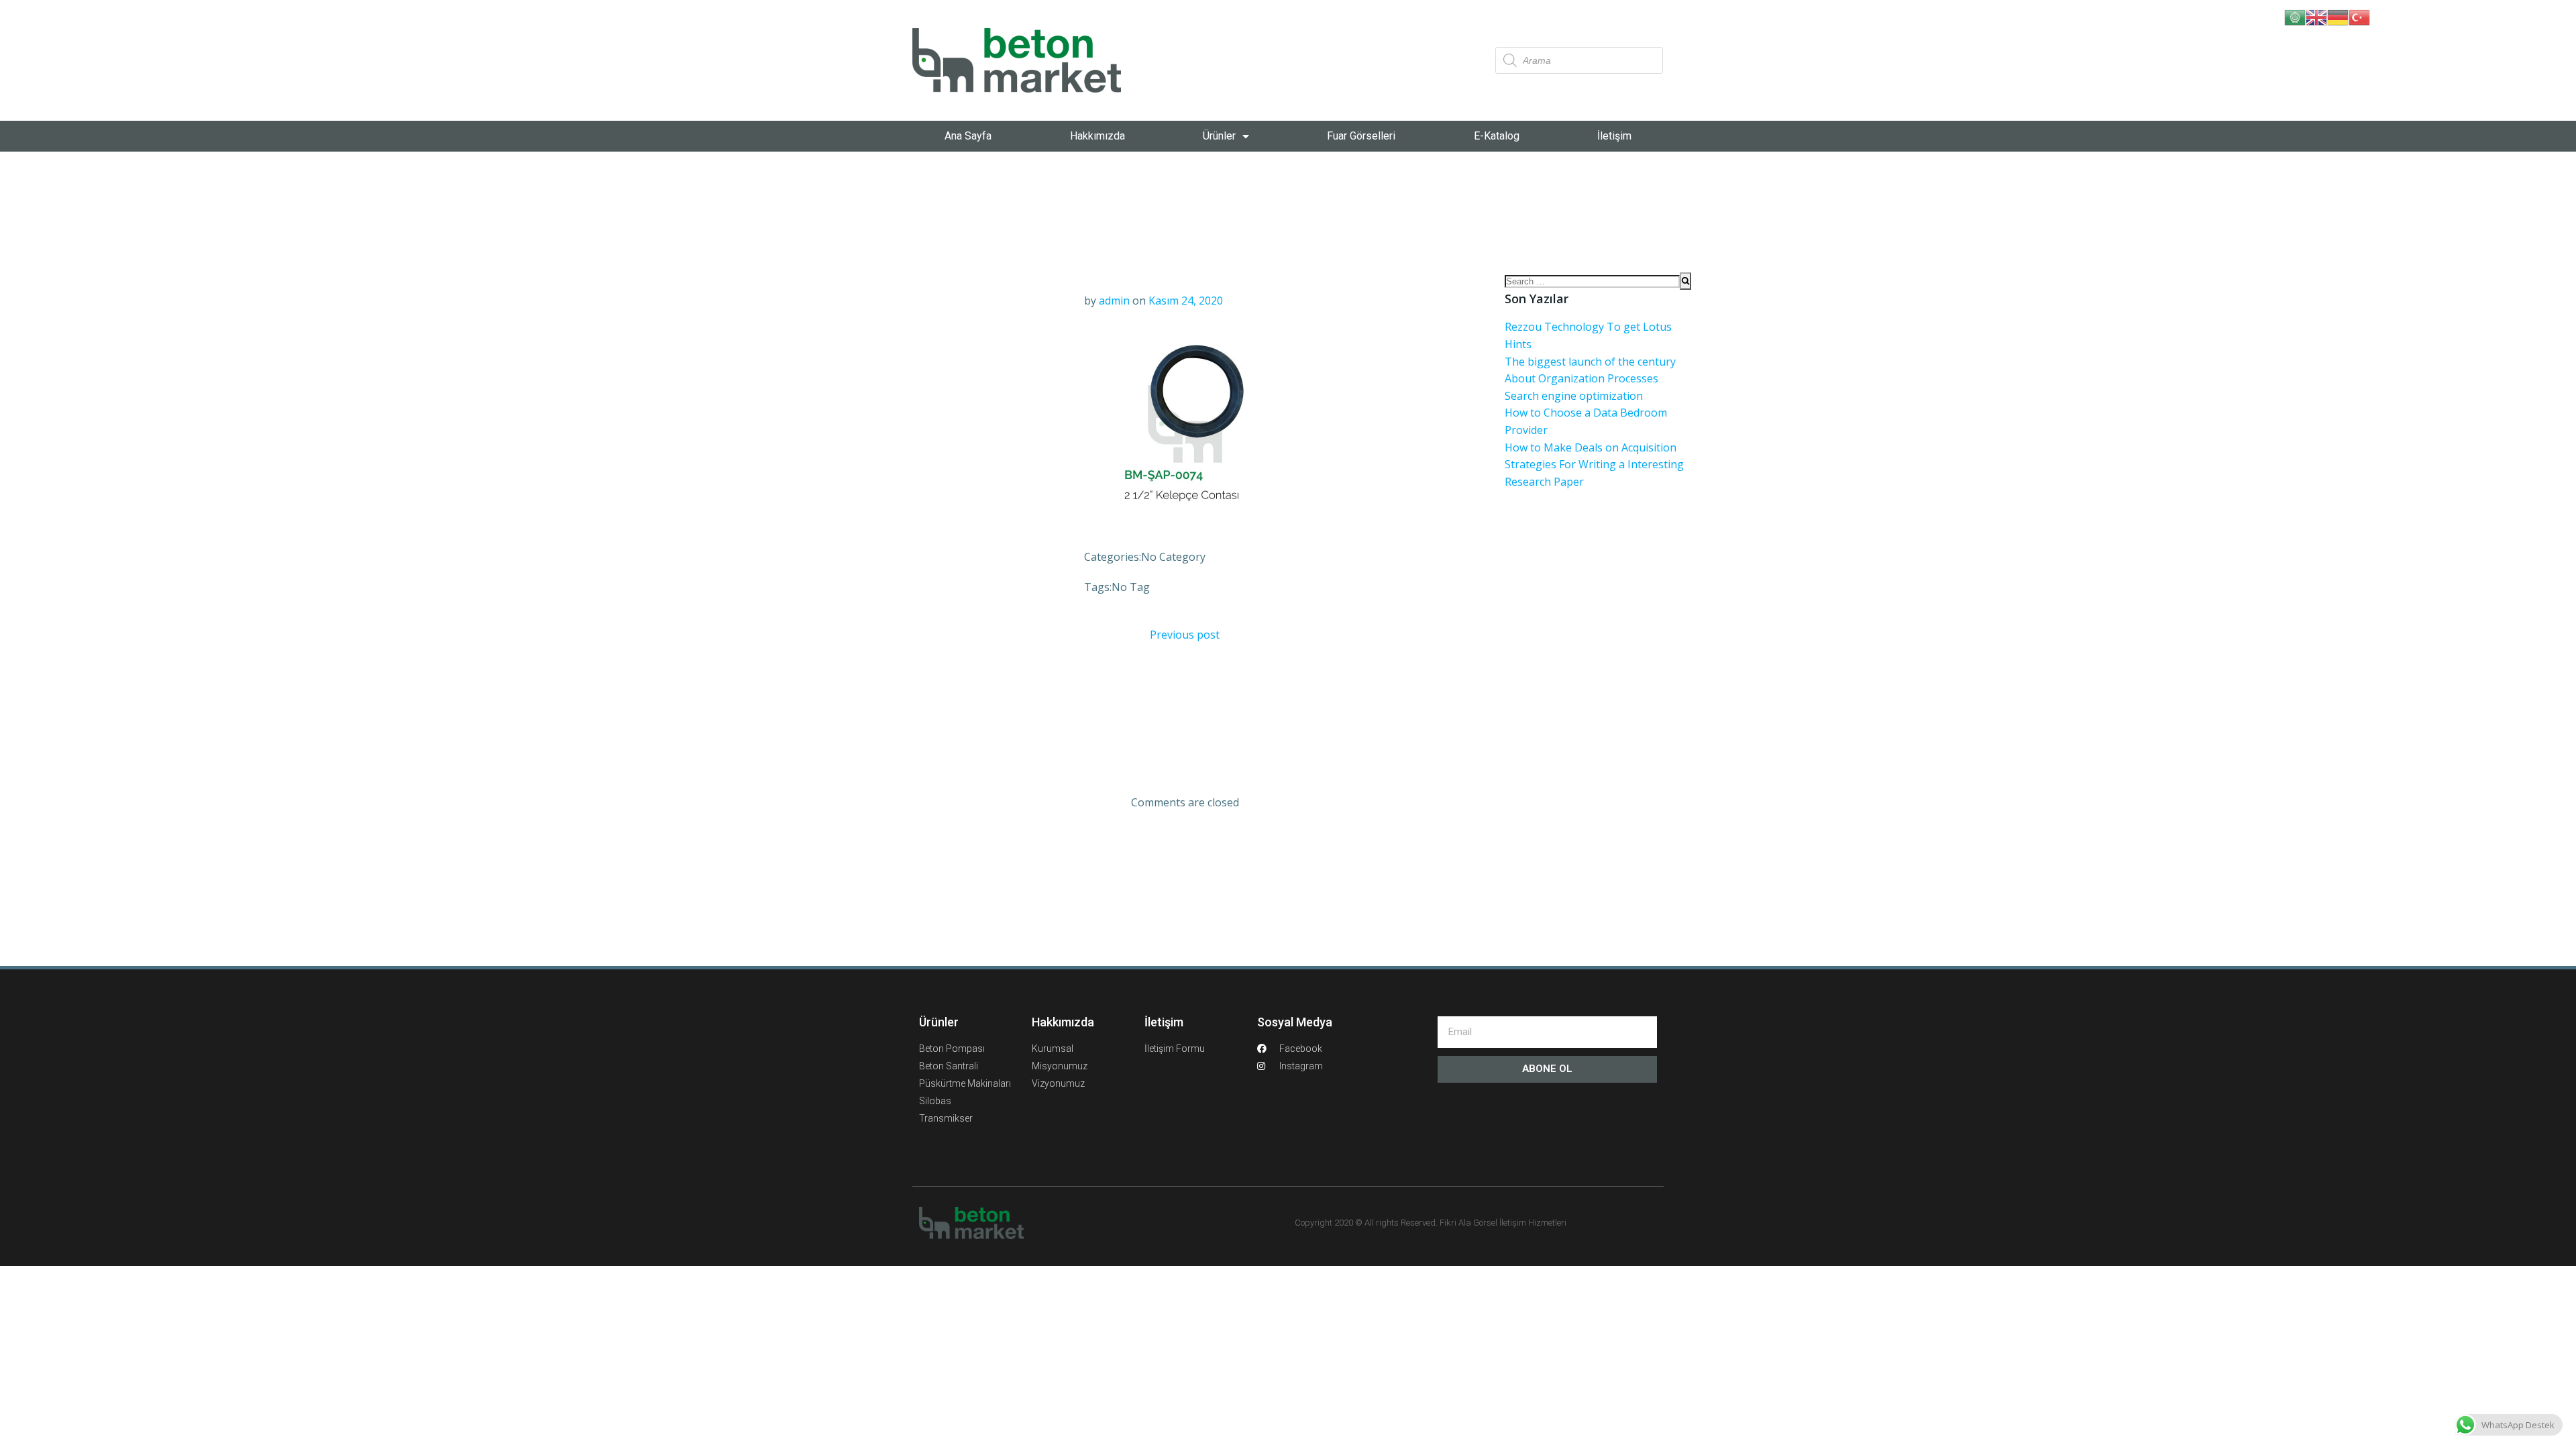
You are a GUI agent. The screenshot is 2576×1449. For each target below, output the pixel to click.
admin (1114, 301)
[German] (2338, 16)
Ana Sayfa (968, 136)
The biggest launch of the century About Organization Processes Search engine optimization (1590, 379)
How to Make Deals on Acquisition (1591, 447)
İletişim (1614, 136)
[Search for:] (1592, 281)
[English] (2316, 16)
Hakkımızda (1097, 136)
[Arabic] (2295, 16)
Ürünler (1219, 136)
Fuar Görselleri (1361, 136)
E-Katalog (1497, 136)
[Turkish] (2359, 16)
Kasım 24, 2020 (1186, 301)
